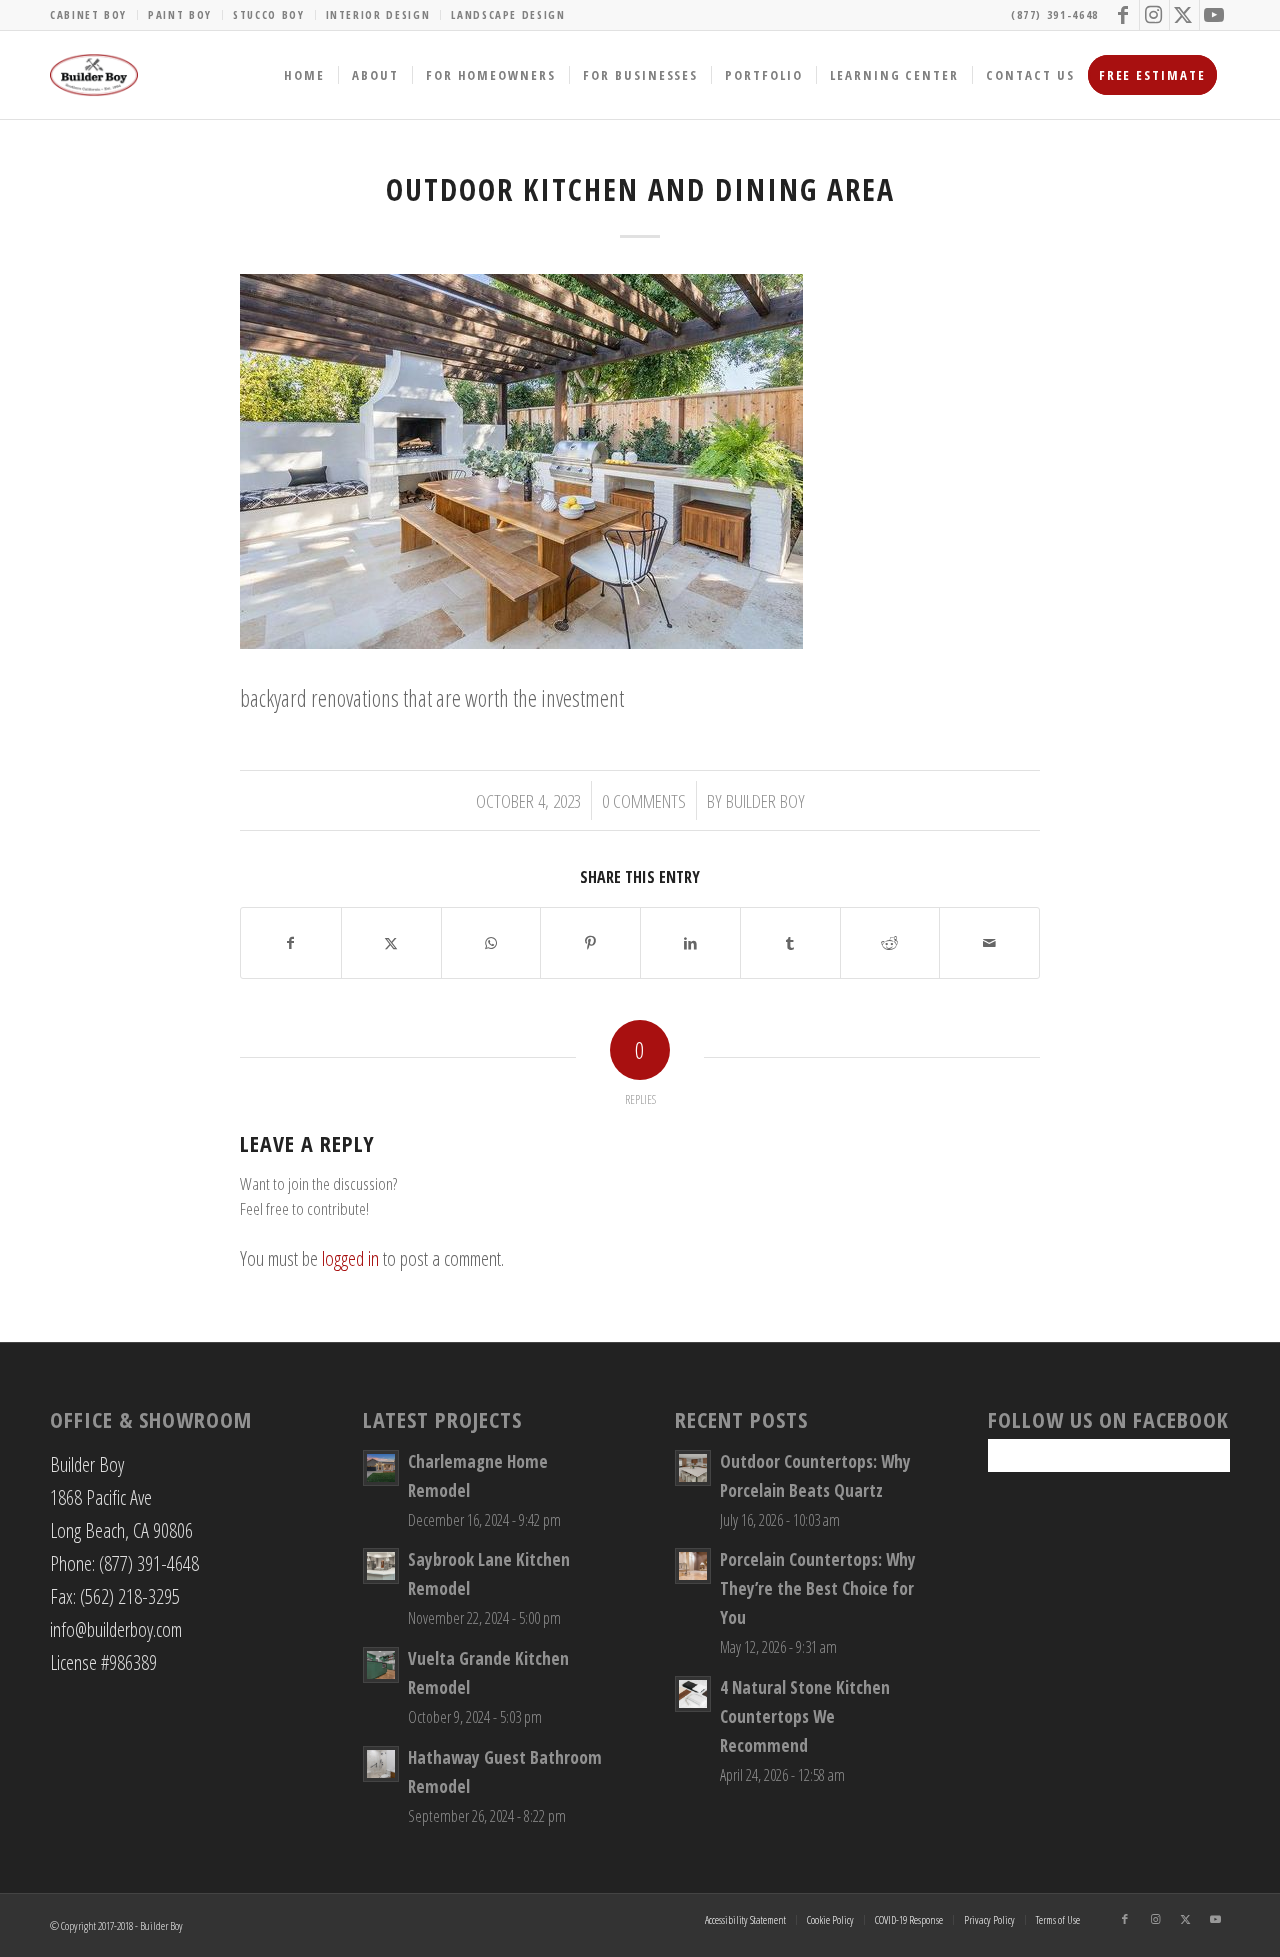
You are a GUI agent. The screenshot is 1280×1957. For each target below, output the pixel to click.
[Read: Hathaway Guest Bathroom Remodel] (381, 1764)
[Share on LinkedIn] (690, 943)
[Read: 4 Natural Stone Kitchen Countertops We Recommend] (693, 1694)
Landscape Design (508, 14)
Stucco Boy (269, 14)
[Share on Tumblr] (790, 943)
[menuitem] (94, 15)
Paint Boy (180, 14)
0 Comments (644, 800)
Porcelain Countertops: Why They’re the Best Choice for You (818, 1588)
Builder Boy (765, 800)
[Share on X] (391, 943)
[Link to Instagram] (1154, 15)
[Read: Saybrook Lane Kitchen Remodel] (381, 1566)
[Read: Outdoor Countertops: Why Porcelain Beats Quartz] (693, 1468)
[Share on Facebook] (291, 943)
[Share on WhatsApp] (491, 943)
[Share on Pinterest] (590, 943)
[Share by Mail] (989, 943)
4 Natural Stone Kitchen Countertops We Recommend (805, 1716)
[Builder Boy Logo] (94, 75)
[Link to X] (1184, 15)
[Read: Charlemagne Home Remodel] (381, 1468)
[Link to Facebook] (1124, 15)
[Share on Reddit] (890, 943)
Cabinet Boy (88, 14)
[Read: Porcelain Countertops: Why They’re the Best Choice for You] (693, 1566)
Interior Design (378, 14)
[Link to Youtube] (1215, 15)
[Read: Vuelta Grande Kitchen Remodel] (381, 1665)
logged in (350, 1258)
